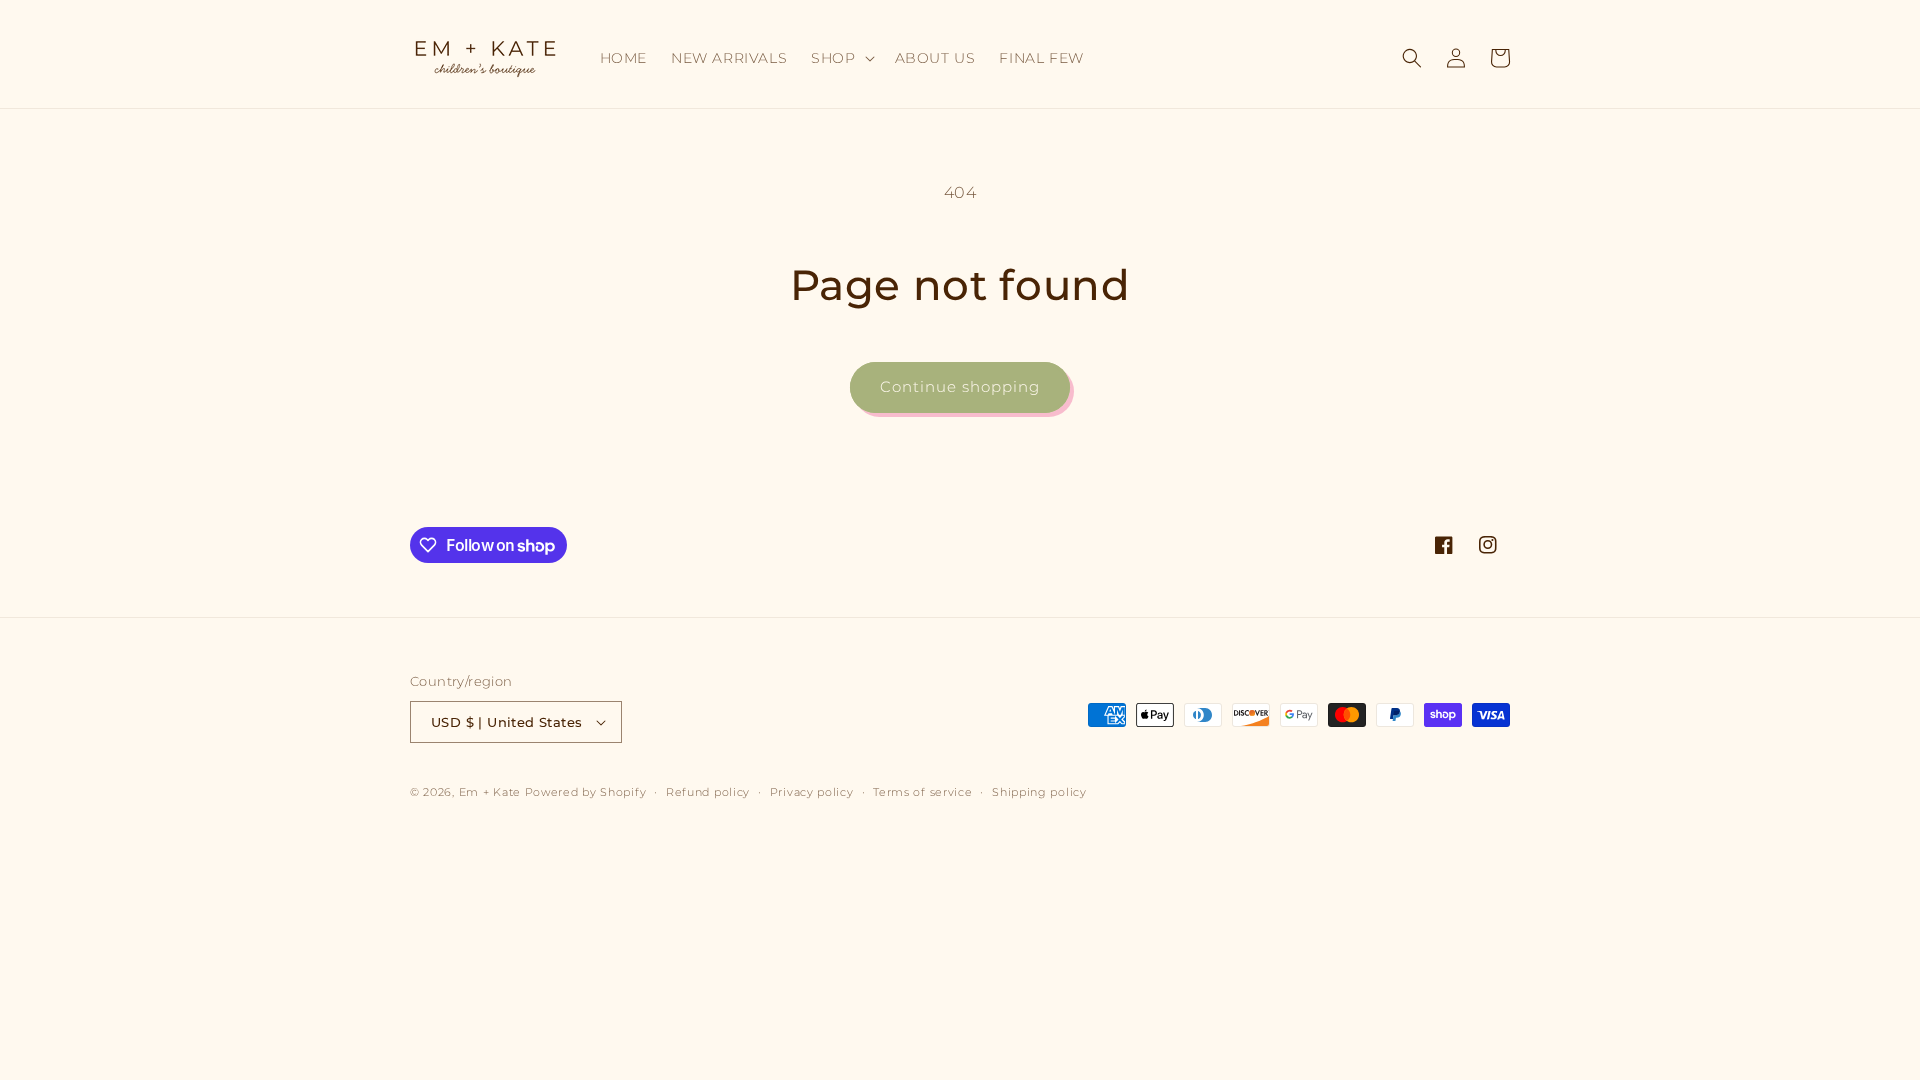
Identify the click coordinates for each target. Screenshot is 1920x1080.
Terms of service (922, 792)
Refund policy (708, 792)
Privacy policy (812, 792)
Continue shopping (960, 386)
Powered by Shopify (586, 792)
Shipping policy (1039, 792)
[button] (840, 58)
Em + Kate (490, 792)
